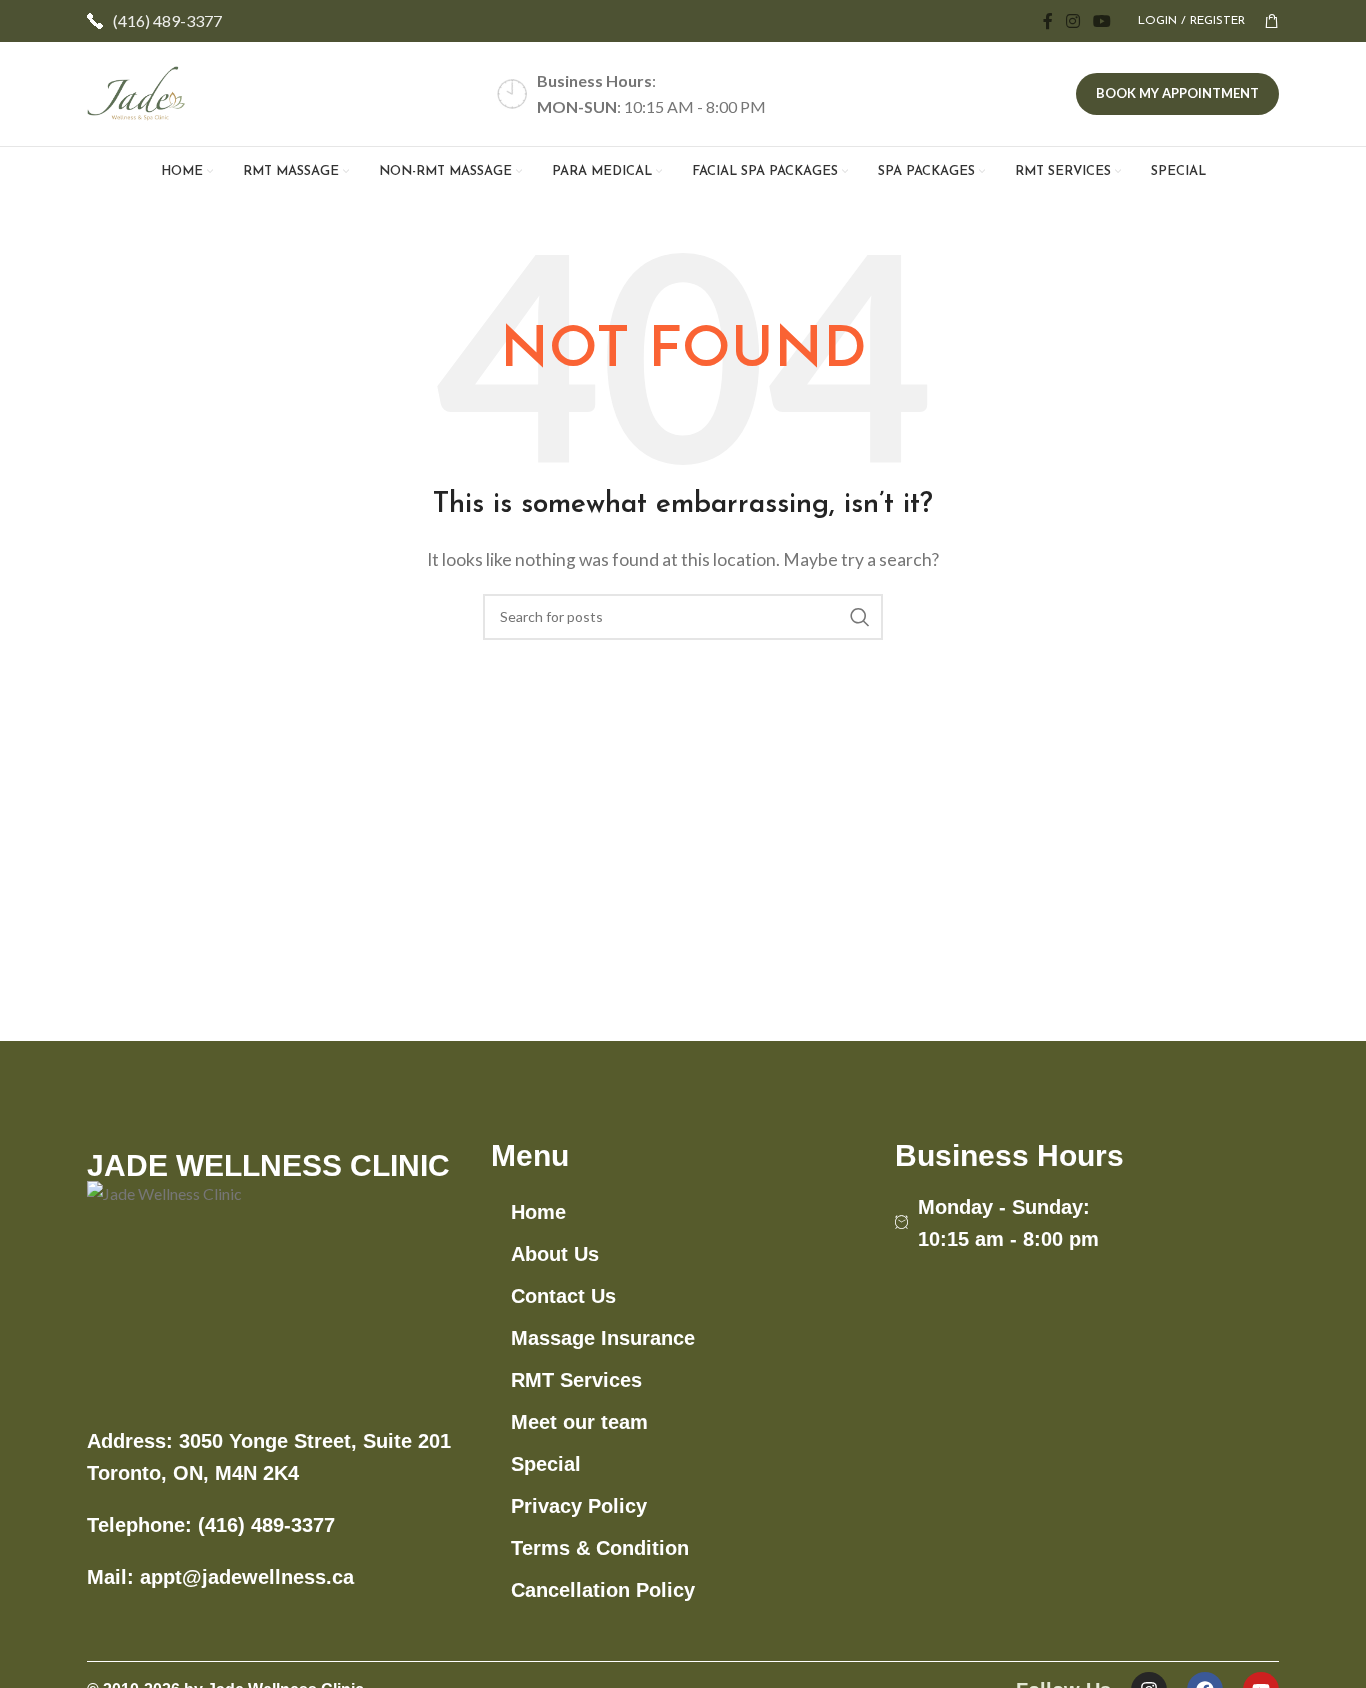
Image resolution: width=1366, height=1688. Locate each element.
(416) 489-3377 (167, 20)
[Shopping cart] (1272, 21)
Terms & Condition (600, 1548)
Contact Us (563, 1296)
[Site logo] (137, 91)
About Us (555, 1254)
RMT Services (576, 1380)
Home (538, 1212)
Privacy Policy (579, 1506)
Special (546, 1464)
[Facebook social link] (1047, 21)
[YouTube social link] (1102, 21)
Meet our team (579, 1422)
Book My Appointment (1177, 93)
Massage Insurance (603, 1338)
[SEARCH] (860, 617)
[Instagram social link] (1072, 21)
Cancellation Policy (603, 1590)
